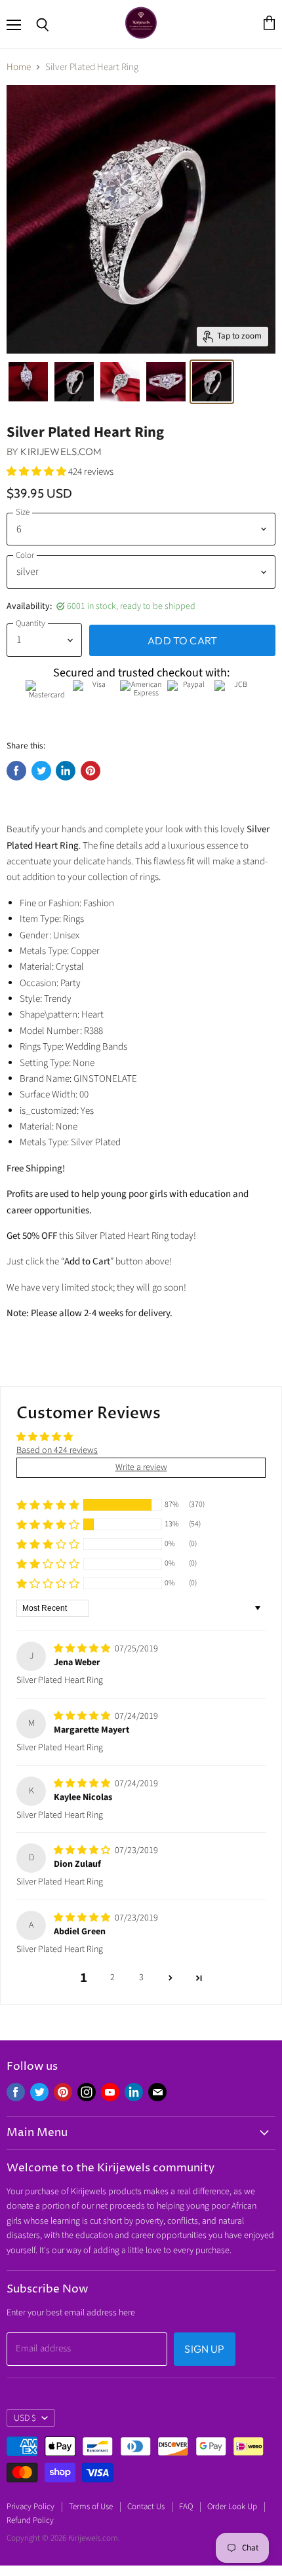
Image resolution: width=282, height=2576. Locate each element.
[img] (83, 1649)
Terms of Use (91, 2507)
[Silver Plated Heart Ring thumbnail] (74, 382)
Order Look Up (232, 2507)
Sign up (204, 2349)
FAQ (186, 2507)
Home (19, 67)
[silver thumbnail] (28, 382)
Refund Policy (30, 2520)
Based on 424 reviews (57, 1450)
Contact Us (146, 2507)
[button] (37, 472)
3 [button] (141, 1978)
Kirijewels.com (61, 451)
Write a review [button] (141, 1467)
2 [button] (112, 1978)
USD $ (25, 2418)
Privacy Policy (30, 2507)
